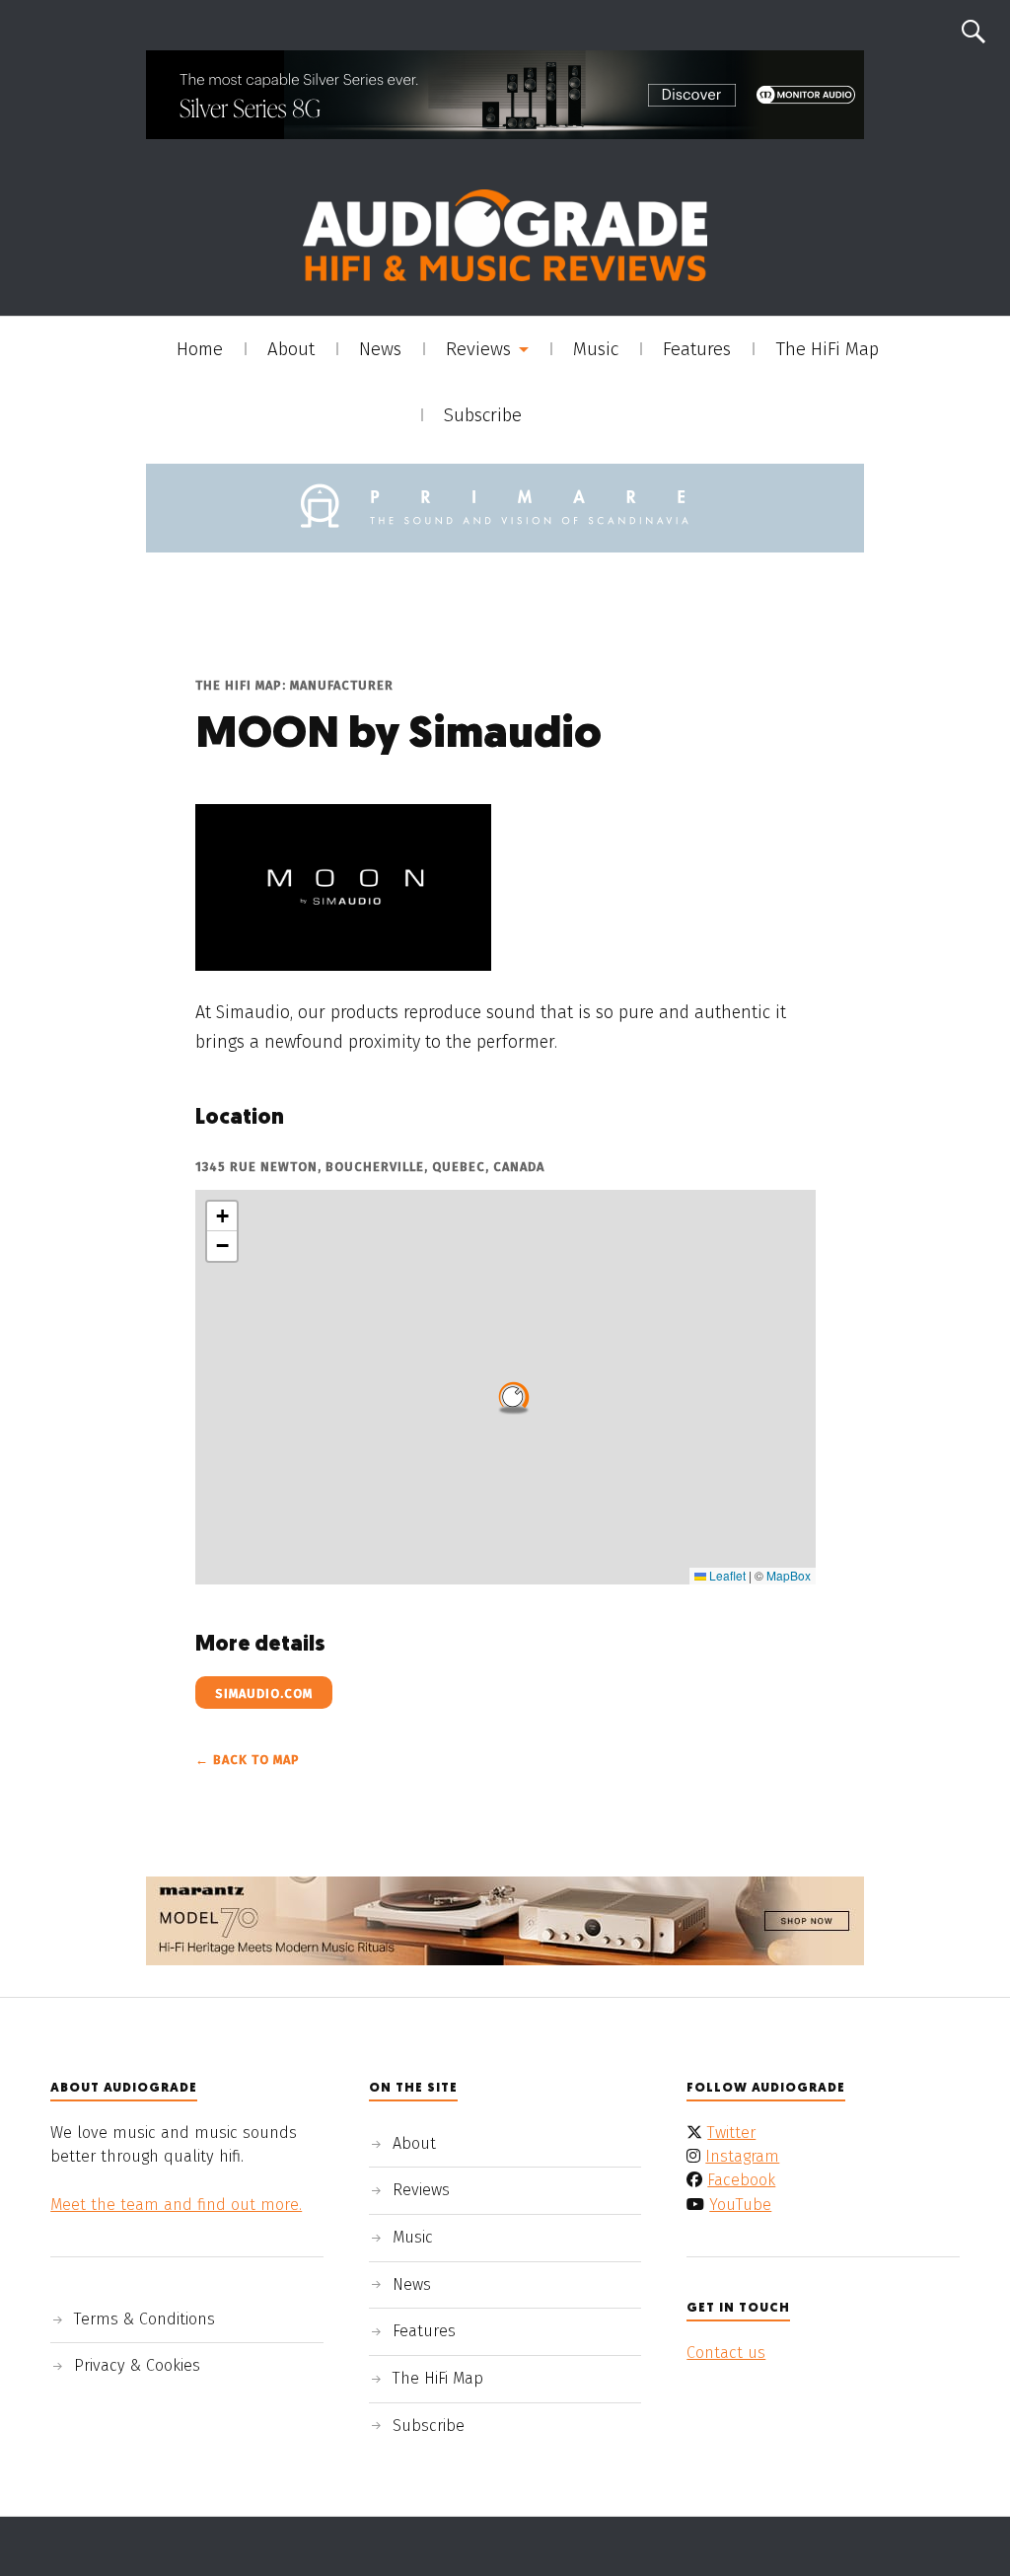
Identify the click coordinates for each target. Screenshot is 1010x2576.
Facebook (741, 2180)
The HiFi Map (827, 349)
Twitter (731, 2133)
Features (697, 349)
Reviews (478, 349)
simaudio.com (264, 1693)
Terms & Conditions (144, 2319)
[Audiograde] (505, 235)
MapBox (789, 1575)
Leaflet (726, 1575)
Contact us (726, 2353)
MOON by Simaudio (398, 736)
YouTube (740, 2205)
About (291, 349)
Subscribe (483, 415)
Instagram (742, 2156)
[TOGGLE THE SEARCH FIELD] (974, 32)
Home (200, 349)
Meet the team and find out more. (176, 2205)
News (380, 349)
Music (596, 349)
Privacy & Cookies (137, 2365)
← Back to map (248, 1760)
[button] (514, 1395)
